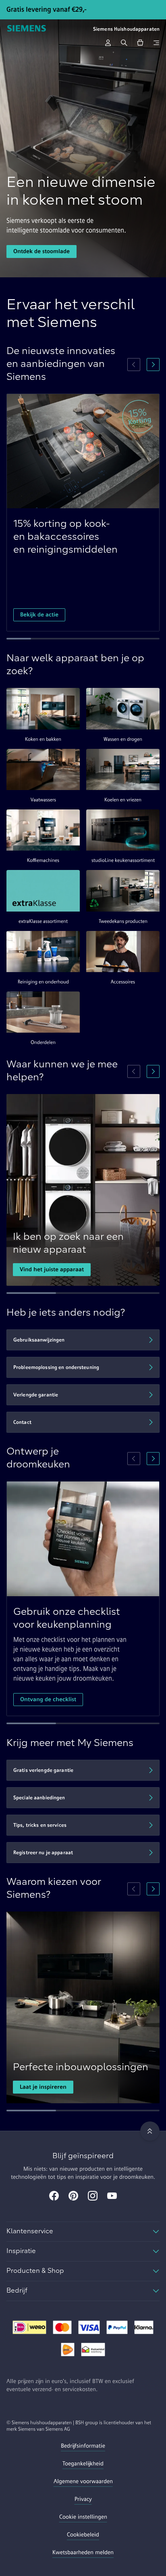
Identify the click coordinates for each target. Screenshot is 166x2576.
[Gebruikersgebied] (108, 43)
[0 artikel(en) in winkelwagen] (140, 43)
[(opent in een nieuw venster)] (29, 2328)
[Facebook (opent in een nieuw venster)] (54, 2197)
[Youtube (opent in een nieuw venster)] (112, 2197)
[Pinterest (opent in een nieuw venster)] (73, 2197)
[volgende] (153, 365)
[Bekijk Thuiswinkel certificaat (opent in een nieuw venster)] (93, 2350)
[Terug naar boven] (150, 2131)
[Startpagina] (27, 29)
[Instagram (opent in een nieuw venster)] (93, 2197)
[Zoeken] (124, 43)
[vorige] (134, 365)
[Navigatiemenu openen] (156, 43)
